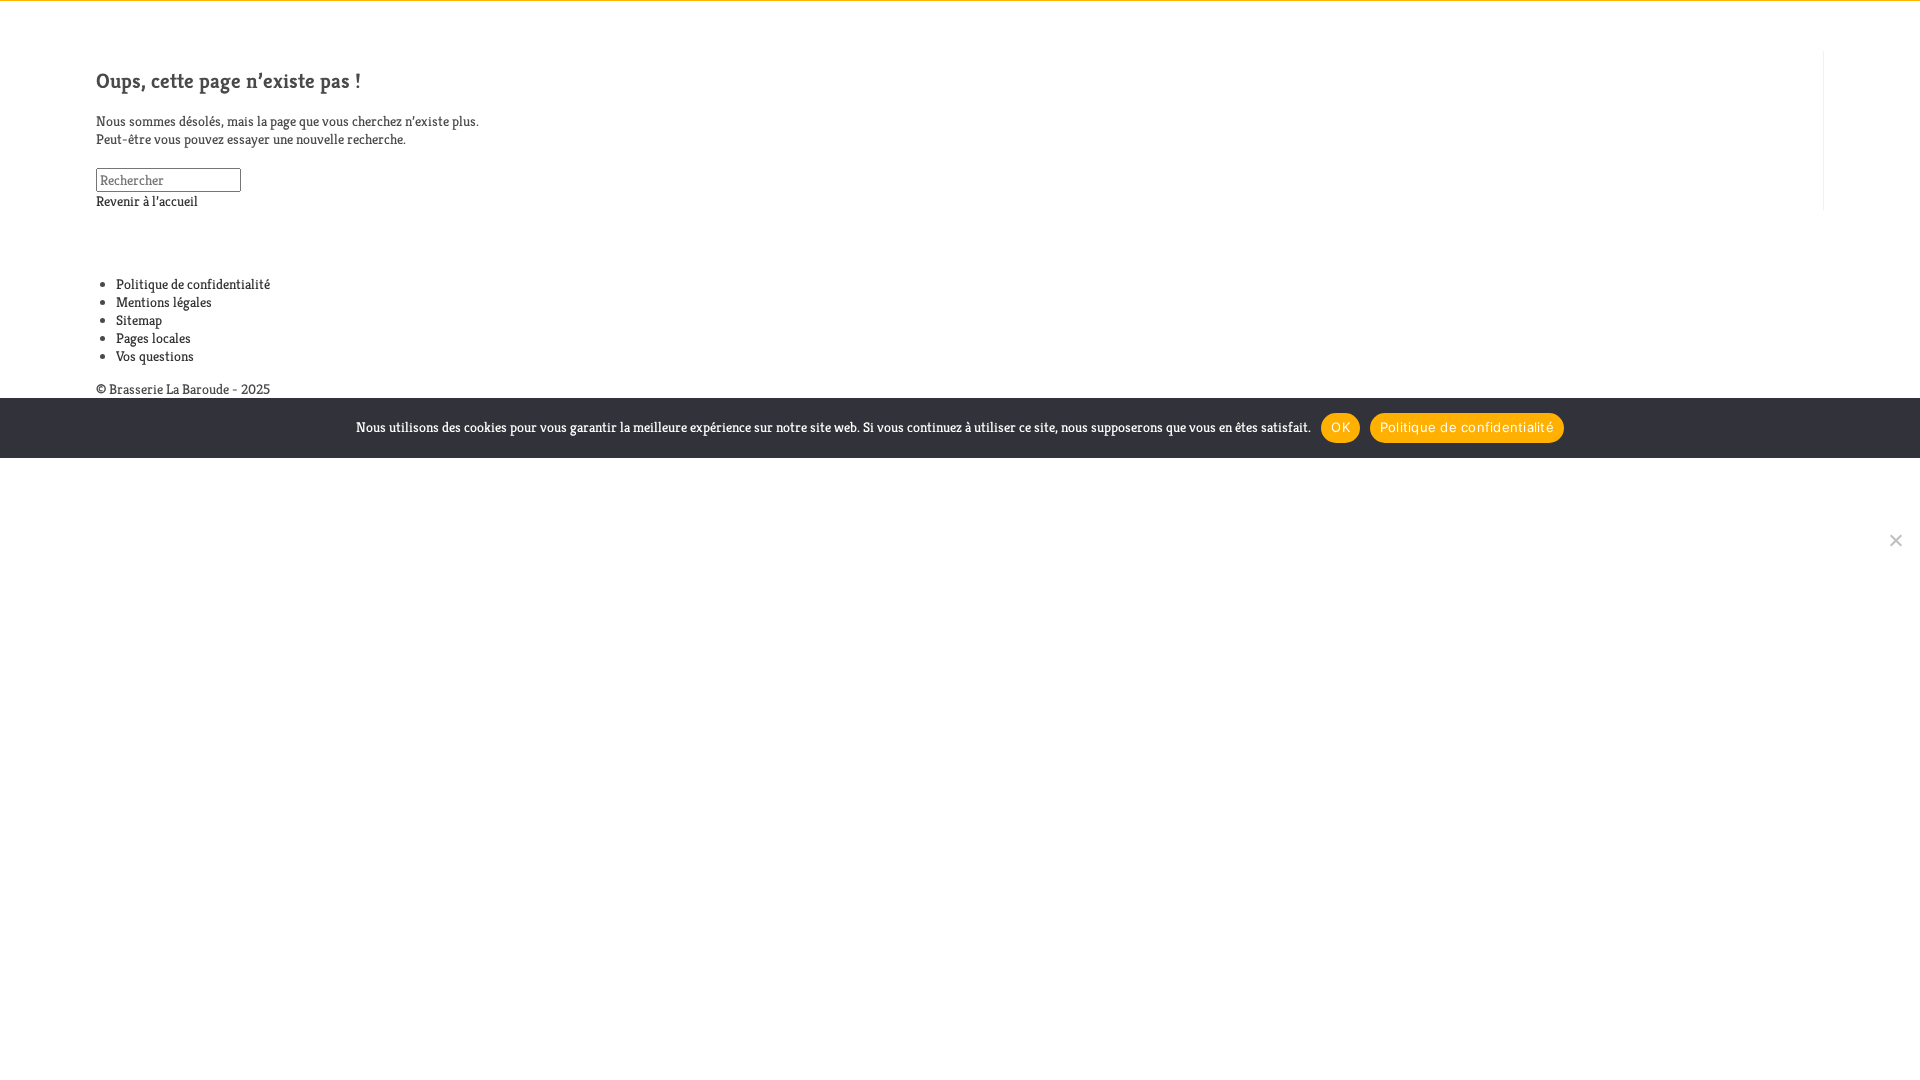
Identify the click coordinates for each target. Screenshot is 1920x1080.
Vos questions (155, 356)
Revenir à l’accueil (147, 201)
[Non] (1895, 540)
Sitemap (139, 320)
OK (1340, 427)
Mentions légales (164, 302)
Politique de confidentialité (193, 284)
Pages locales (153, 338)
